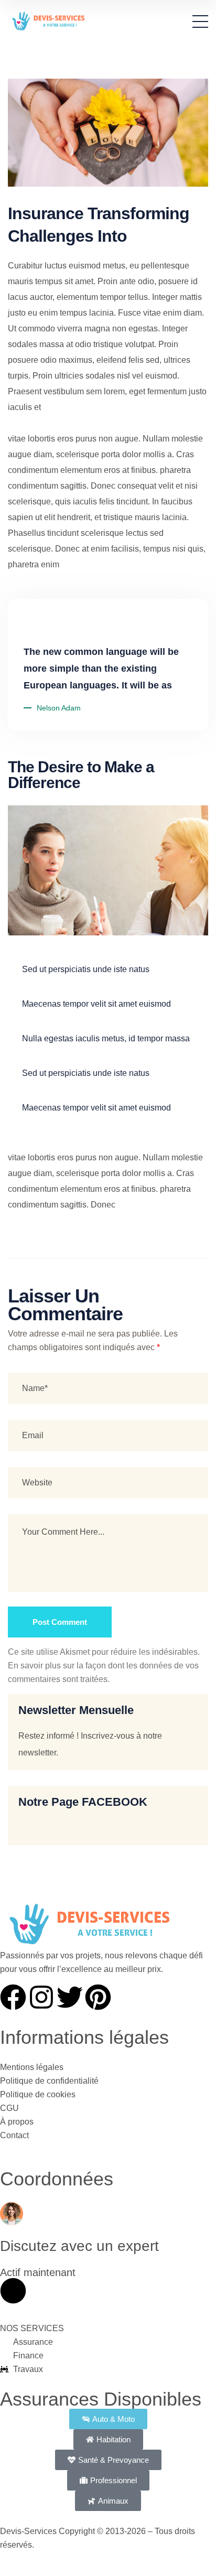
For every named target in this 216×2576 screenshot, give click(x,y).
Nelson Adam (59, 708)
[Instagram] (41, 1997)
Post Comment (60, 1622)
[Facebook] (13, 1997)
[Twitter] (70, 1997)
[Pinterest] (98, 1997)
